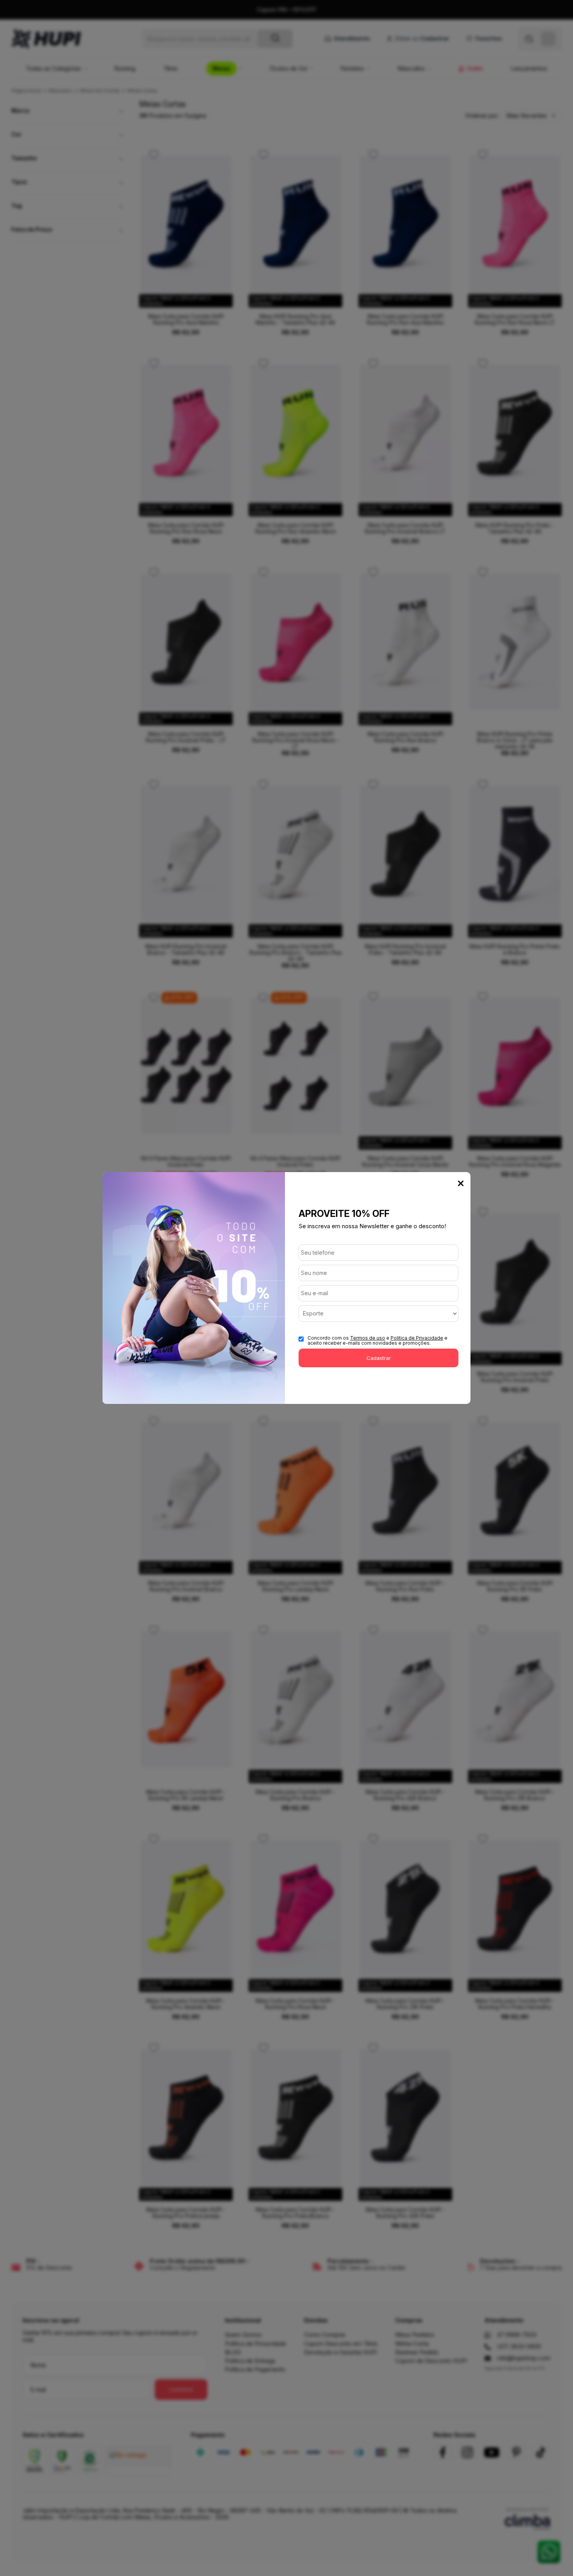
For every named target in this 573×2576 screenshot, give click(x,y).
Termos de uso (368, 1338)
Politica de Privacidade (417, 1338)
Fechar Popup (461, 1183)
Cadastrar (379, 1358)
